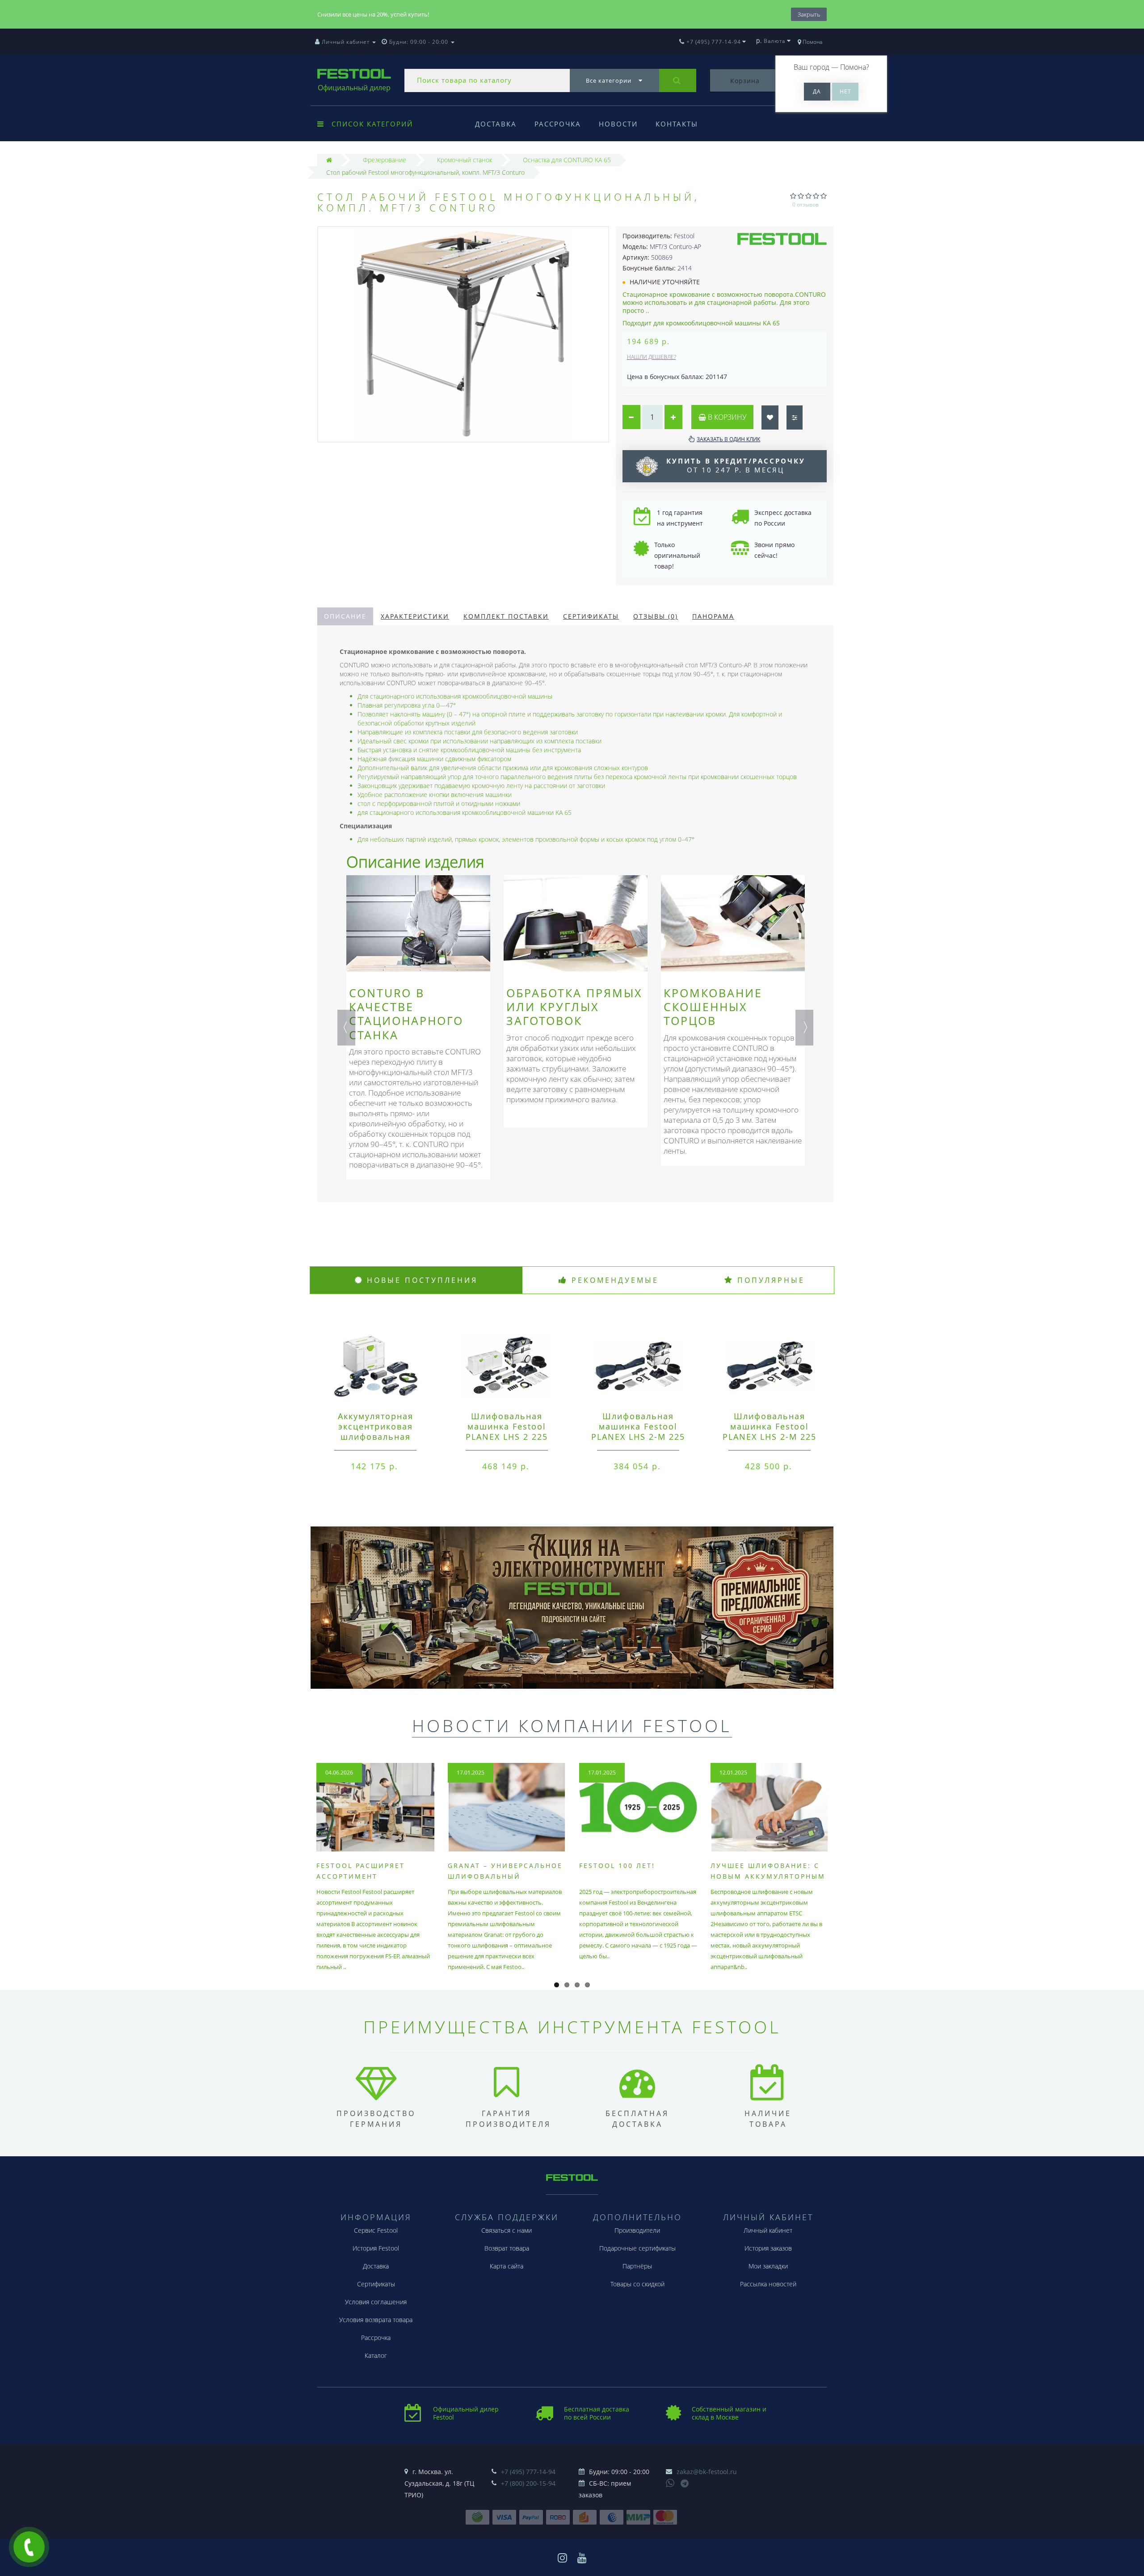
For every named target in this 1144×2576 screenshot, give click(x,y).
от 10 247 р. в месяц (736, 465)
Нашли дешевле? (652, 357)
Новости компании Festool (572, 1725)
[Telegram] (685, 2484)
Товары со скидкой (637, 2284)
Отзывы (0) (656, 616)
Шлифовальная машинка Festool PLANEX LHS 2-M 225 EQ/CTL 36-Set (638, 1431)
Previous (346, 1028)
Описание (345, 616)
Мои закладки (768, 2266)
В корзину (726, 417)
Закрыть (809, 14)
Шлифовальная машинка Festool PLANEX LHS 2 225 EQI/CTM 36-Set (507, 1431)
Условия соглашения (376, 2302)
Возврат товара (507, 2248)
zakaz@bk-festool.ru (707, 2472)
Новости (618, 124)
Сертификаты (591, 616)
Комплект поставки (506, 616)
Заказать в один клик (728, 439)
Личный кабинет (768, 2230)
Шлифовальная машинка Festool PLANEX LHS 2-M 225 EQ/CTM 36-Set (770, 1431)
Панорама (713, 616)
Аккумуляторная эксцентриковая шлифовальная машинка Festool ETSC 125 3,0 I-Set (375, 1437)
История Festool (376, 2248)
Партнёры (637, 2266)
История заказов (768, 2248)
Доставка (496, 124)
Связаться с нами (507, 2230)
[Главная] (329, 160)
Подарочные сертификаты (637, 2248)
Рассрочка (558, 124)
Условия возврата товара (376, 2320)
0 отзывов (805, 204)
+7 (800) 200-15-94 (528, 2483)
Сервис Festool (376, 2230)
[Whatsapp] (670, 2482)
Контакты (677, 124)
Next (804, 1028)
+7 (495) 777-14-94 (528, 2472)
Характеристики (415, 616)
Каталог (376, 2355)
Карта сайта (507, 2266)
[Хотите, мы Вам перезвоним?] (29, 2547)
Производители (637, 2230)
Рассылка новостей (768, 2284)
